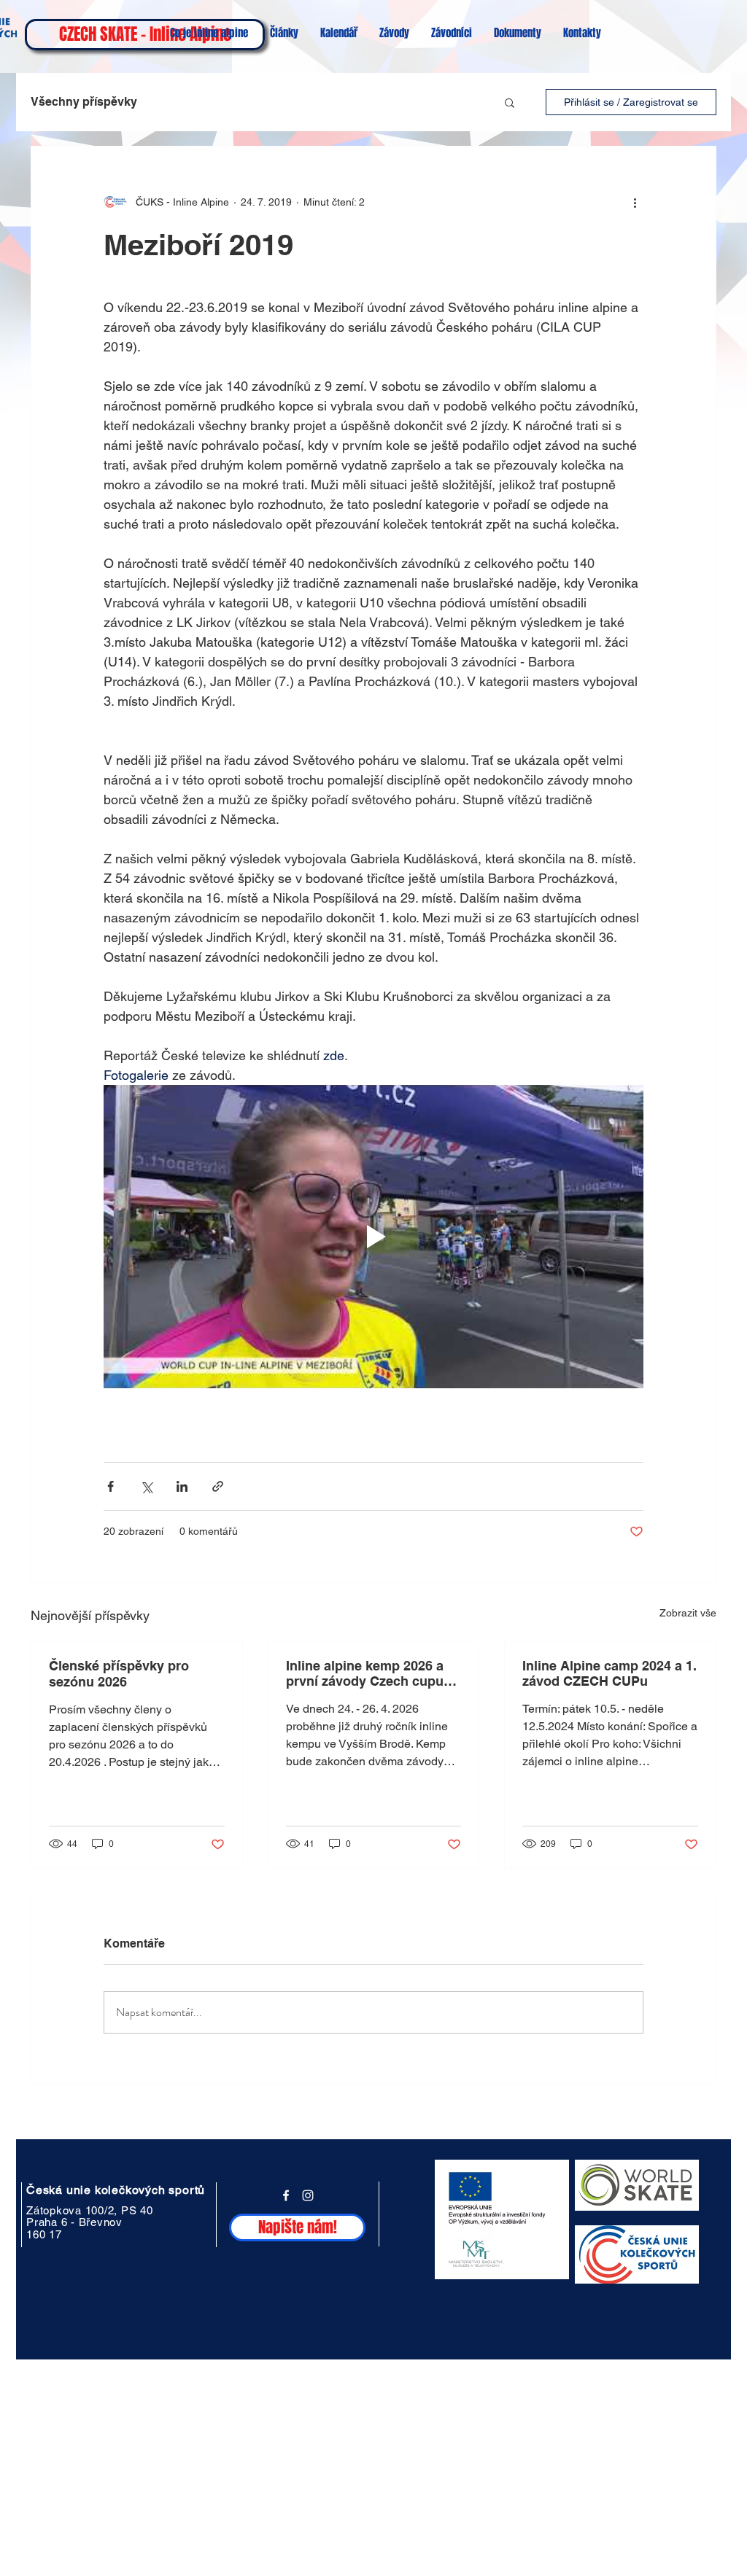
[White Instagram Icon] (308, 2195)
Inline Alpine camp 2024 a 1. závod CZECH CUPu (609, 1673)
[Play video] (373, 1237)
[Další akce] (635, 202)
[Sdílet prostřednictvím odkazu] (218, 1486)
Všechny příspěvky (84, 102)
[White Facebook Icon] (286, 2195)
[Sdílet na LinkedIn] (182, 1486)
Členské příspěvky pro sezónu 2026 (119, 1674)
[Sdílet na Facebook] (111, 1486)
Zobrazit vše (688, 1613)
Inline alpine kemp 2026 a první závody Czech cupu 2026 (365, 1673)
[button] (510, 102)
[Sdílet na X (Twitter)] (146, 1486)
